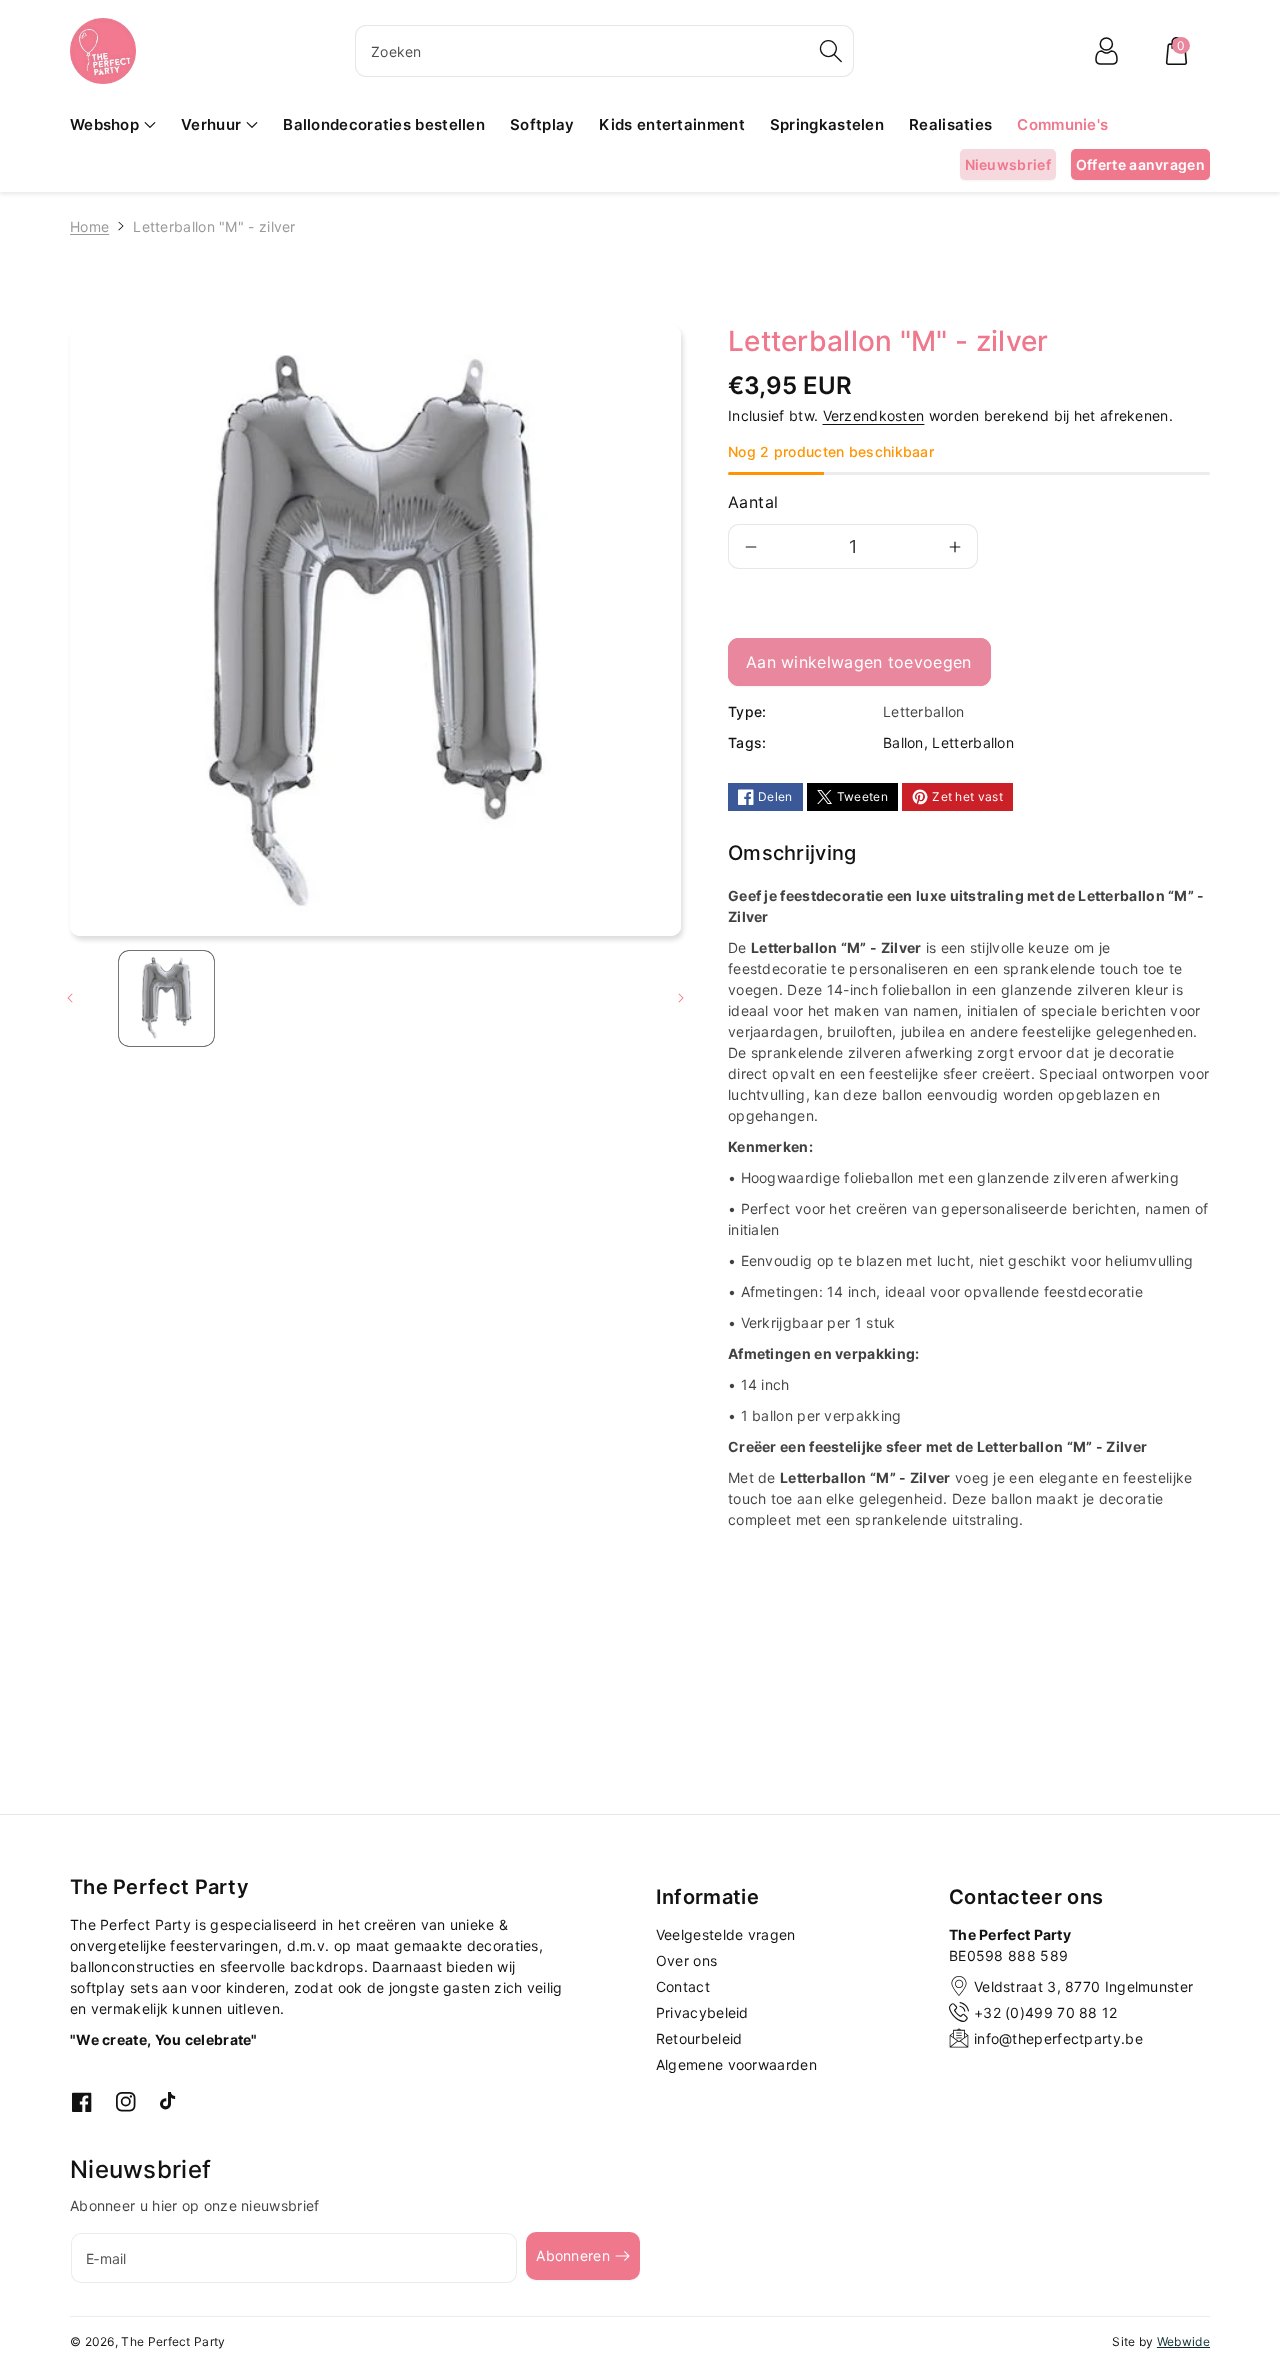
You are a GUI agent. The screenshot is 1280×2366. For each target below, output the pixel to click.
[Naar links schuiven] (70, 998)
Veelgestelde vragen (726, 1934)
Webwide (1183, 2341)
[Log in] (1106, 51)
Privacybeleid (702, 2012)
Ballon (903, 742)
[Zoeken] (831, 51)
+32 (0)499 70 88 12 (1046, 2012)
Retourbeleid (699, 2038)
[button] (1176, 51)
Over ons (686, 1960)
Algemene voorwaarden (736, 2064)
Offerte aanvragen (1140, 164)
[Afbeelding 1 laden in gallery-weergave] (166, 998)
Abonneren (573, 2255)
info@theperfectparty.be (1058, 2038)
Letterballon (973, 742)
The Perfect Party (173, 2341)
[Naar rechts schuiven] (681, 998)
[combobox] (604, 51)
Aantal (753, 502)
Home (89, 226)
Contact (683, 1986)
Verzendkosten (874, 415)
